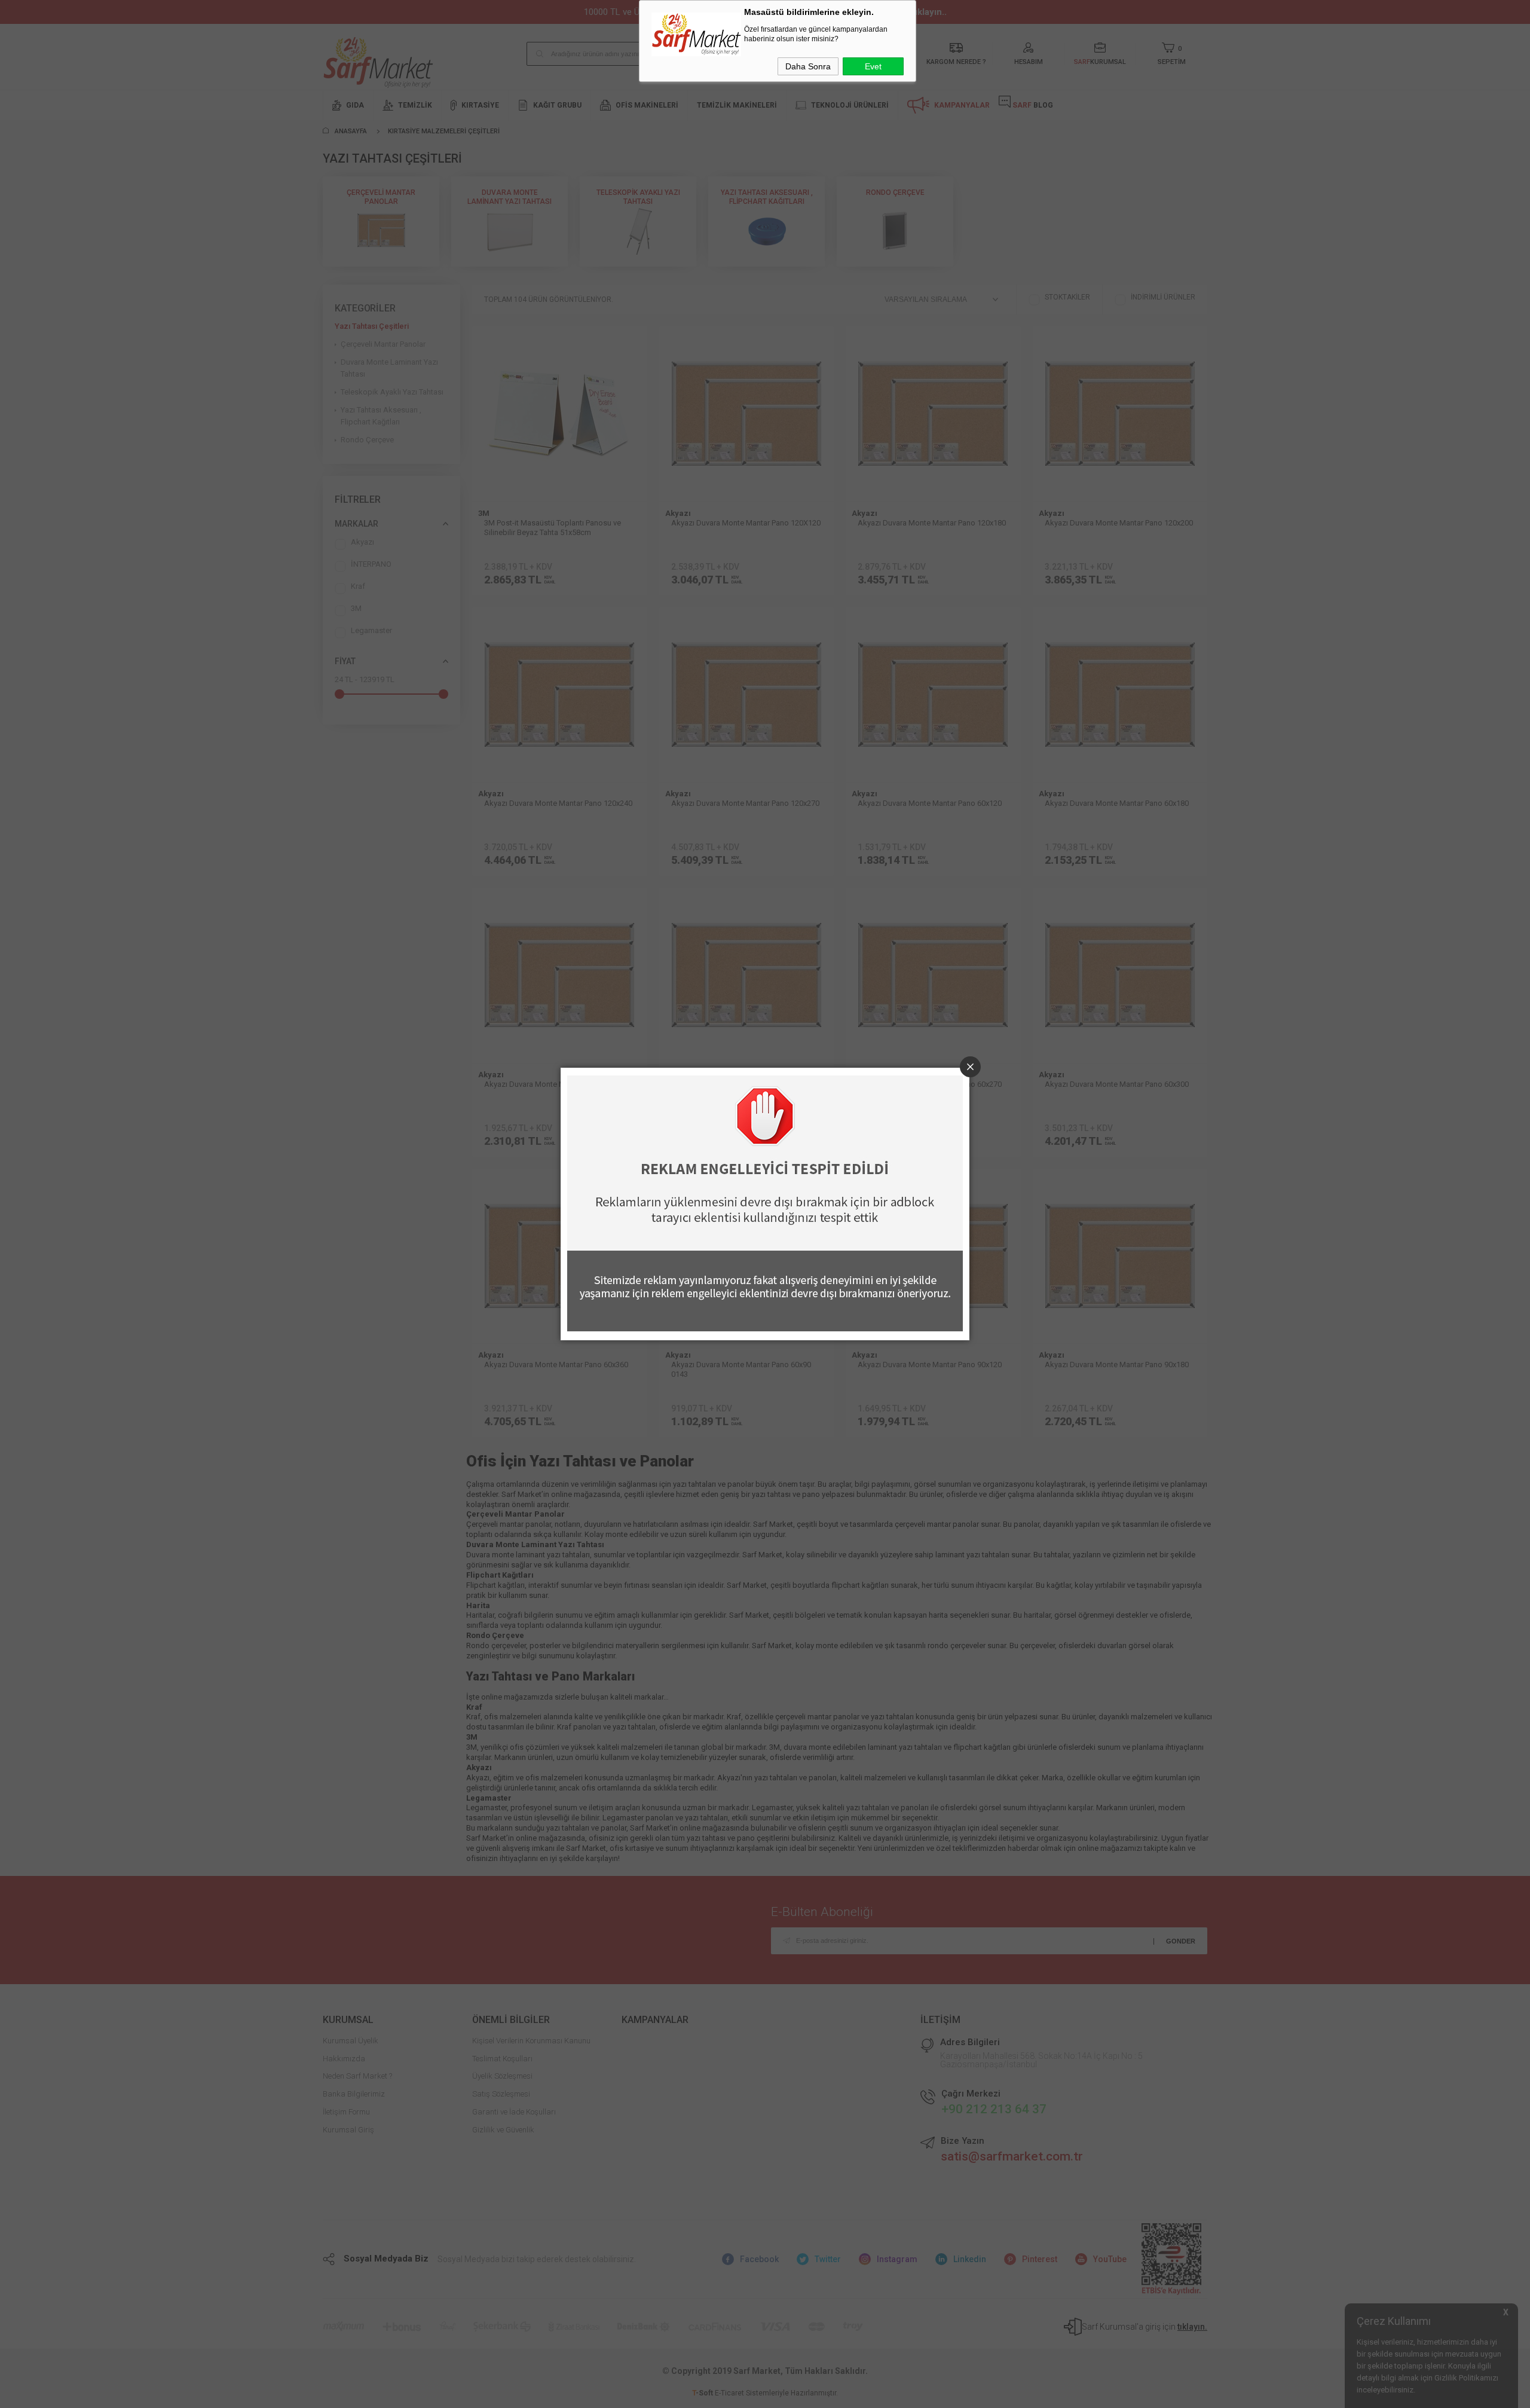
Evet (873, 66)
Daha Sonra (808, 66)
